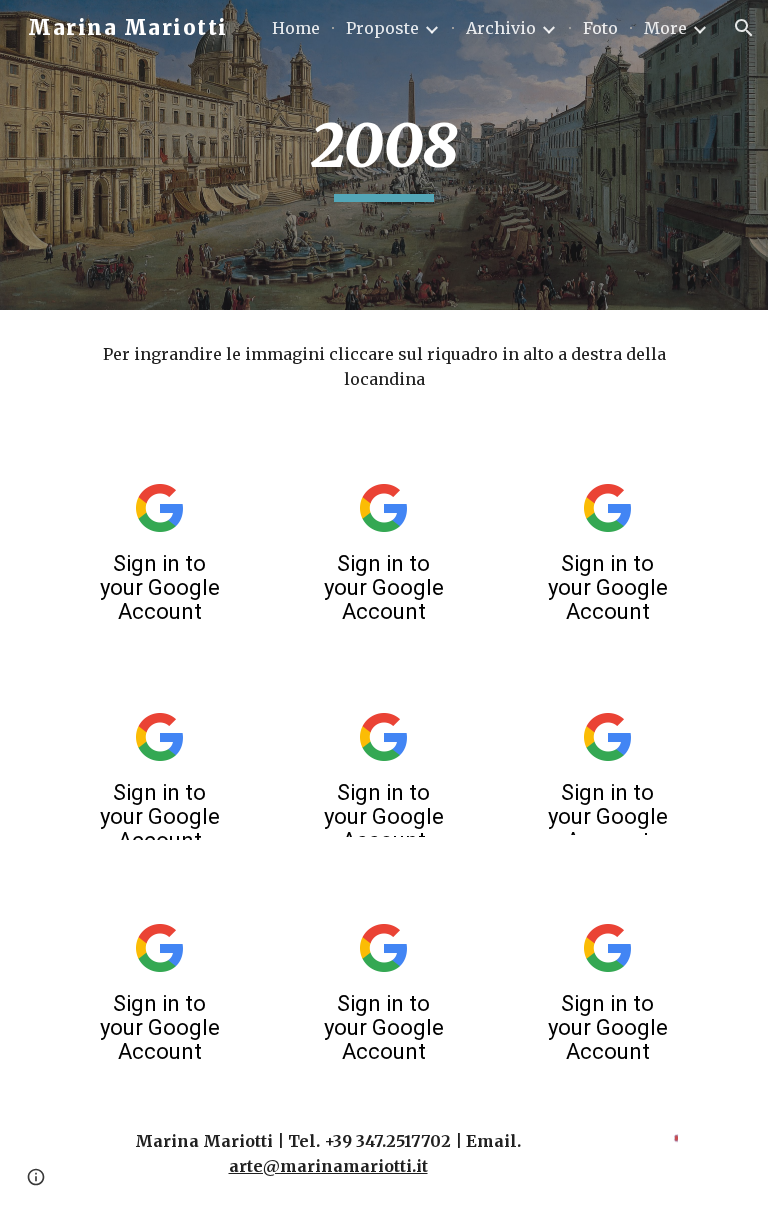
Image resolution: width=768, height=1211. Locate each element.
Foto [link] (600, 28)
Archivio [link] (501, 28)
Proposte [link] (382, 28)
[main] (383, 155)
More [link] (665, 28)
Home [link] (296, 28)
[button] (744, 28)
